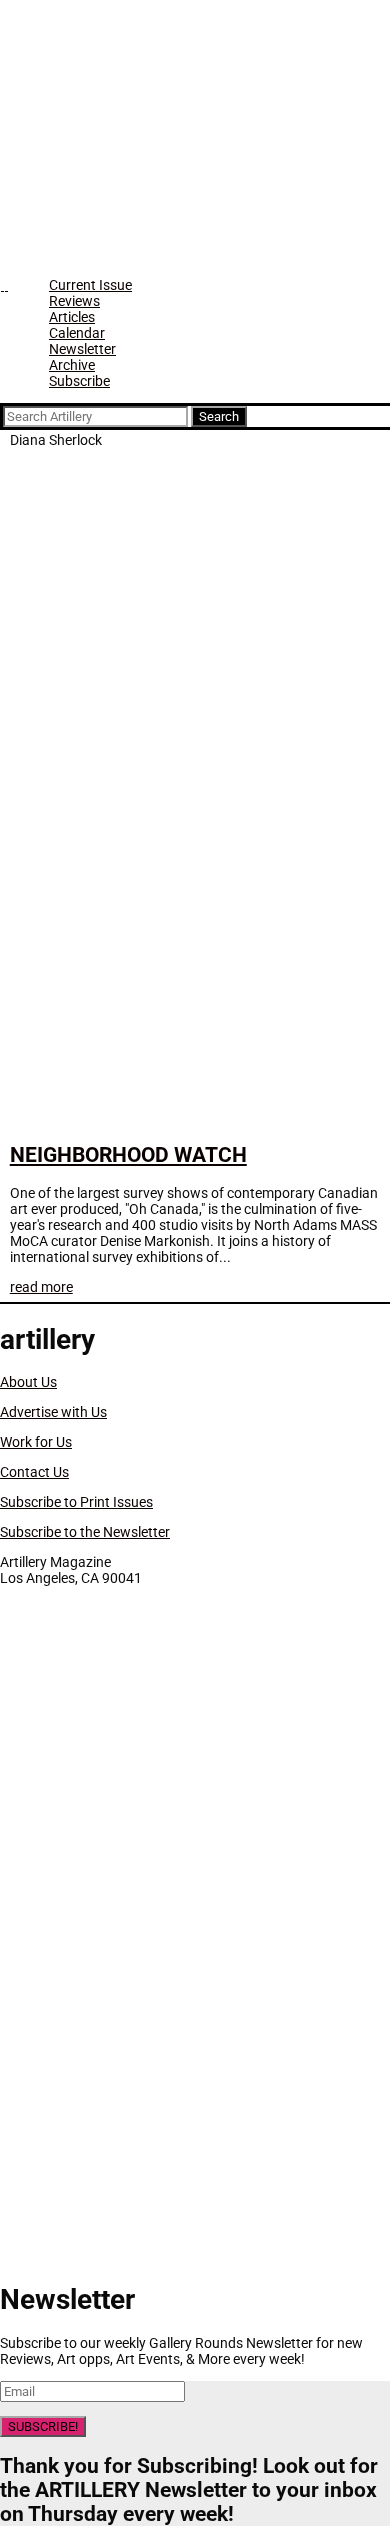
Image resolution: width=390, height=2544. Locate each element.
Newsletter (82, 349)
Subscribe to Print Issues (76, 1502)
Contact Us (34, 1472)
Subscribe (79, 381)
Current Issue (90, 285)
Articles (72, 317)
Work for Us (36, 1442)
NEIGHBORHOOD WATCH (128, 1155)
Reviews (74, 301)
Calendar (77, 333)
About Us (28, 1382)
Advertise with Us (53, 1412)
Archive (72, 365)
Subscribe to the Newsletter (85, 1532)
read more (41, 1287)
